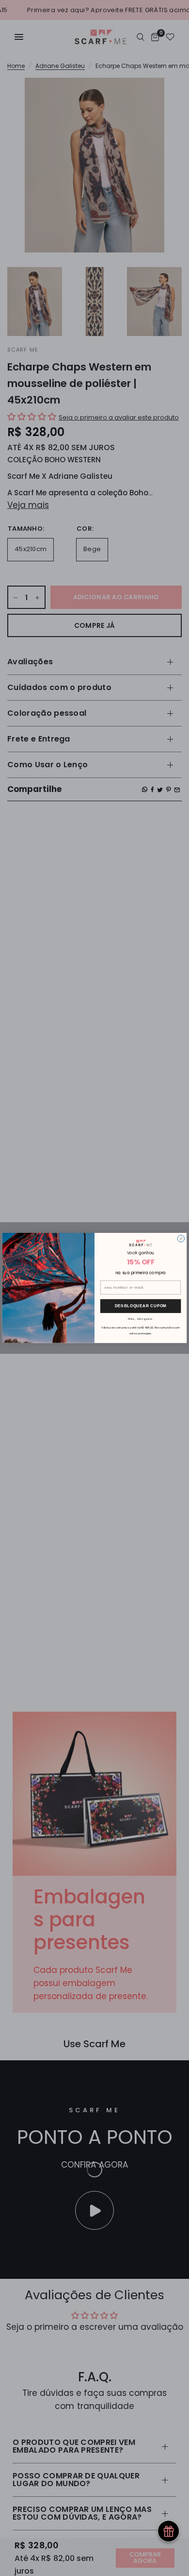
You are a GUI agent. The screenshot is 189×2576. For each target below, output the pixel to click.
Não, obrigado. (141, 1319)
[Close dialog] (181, 1239)
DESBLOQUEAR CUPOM (141, 1306)
